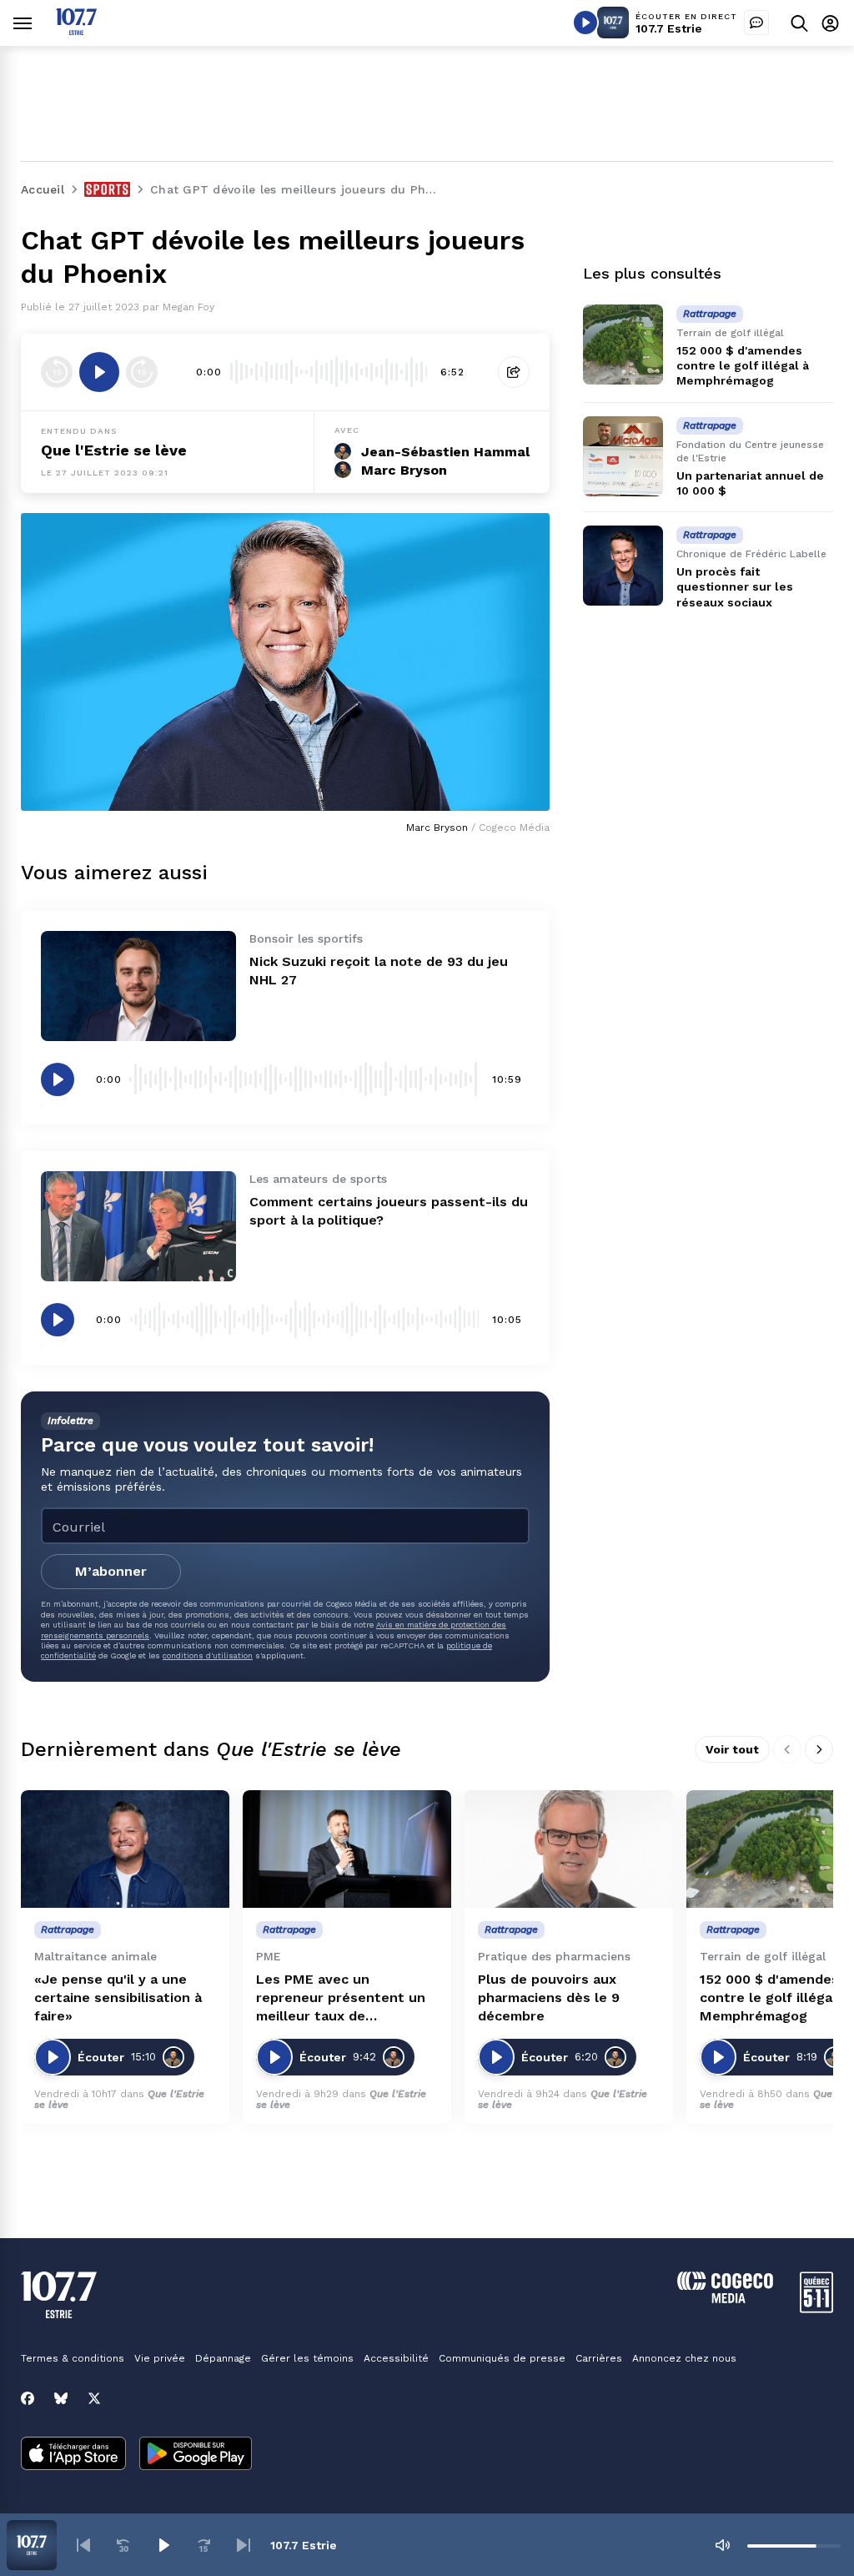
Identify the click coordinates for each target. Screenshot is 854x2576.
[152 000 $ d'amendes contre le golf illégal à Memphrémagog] (623, 345)
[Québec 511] (816, 2309)
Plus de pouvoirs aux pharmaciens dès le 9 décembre (549, 1997)
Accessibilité (396, 2358)
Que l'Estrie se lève (114, 450)
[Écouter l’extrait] (99, 372)
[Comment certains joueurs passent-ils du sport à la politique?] (138, 1226)
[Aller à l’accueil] (76, 30)
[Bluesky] (61, 2398)
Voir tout (732, 1749)
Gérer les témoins (307, 2358)
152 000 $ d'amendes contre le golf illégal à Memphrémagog (743, 365)
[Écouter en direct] (585, 23)
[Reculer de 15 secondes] (57, 372)
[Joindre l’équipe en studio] (756, 23)
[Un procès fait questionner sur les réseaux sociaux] (623, 566)
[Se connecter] (830, 23)
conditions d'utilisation (208, 1655)
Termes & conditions (73, 2358)
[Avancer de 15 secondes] (142, 372)
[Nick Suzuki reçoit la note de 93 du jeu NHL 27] (138, 986)
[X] (94, 2398)
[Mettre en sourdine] (722, 2545)
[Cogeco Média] (725, 2299)
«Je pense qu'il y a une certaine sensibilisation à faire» (118, 1997)
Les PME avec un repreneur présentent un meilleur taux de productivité (341, 1998)
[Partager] (514, 372)
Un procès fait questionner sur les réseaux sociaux (735, 586)
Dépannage (223, 2358)
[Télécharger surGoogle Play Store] (196, 2455)
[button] (83, 2545)
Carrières (599, 2358)
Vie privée (160, 2358)
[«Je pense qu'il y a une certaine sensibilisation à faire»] (125, 1849)
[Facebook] (28, 2398)
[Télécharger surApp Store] (73, 2455)
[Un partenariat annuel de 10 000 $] (623, 456)
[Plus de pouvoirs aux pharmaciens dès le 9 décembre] (569, 1849)
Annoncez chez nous (684, 2358)
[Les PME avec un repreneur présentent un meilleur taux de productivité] (347, 1849)
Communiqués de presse (502, 2358)
